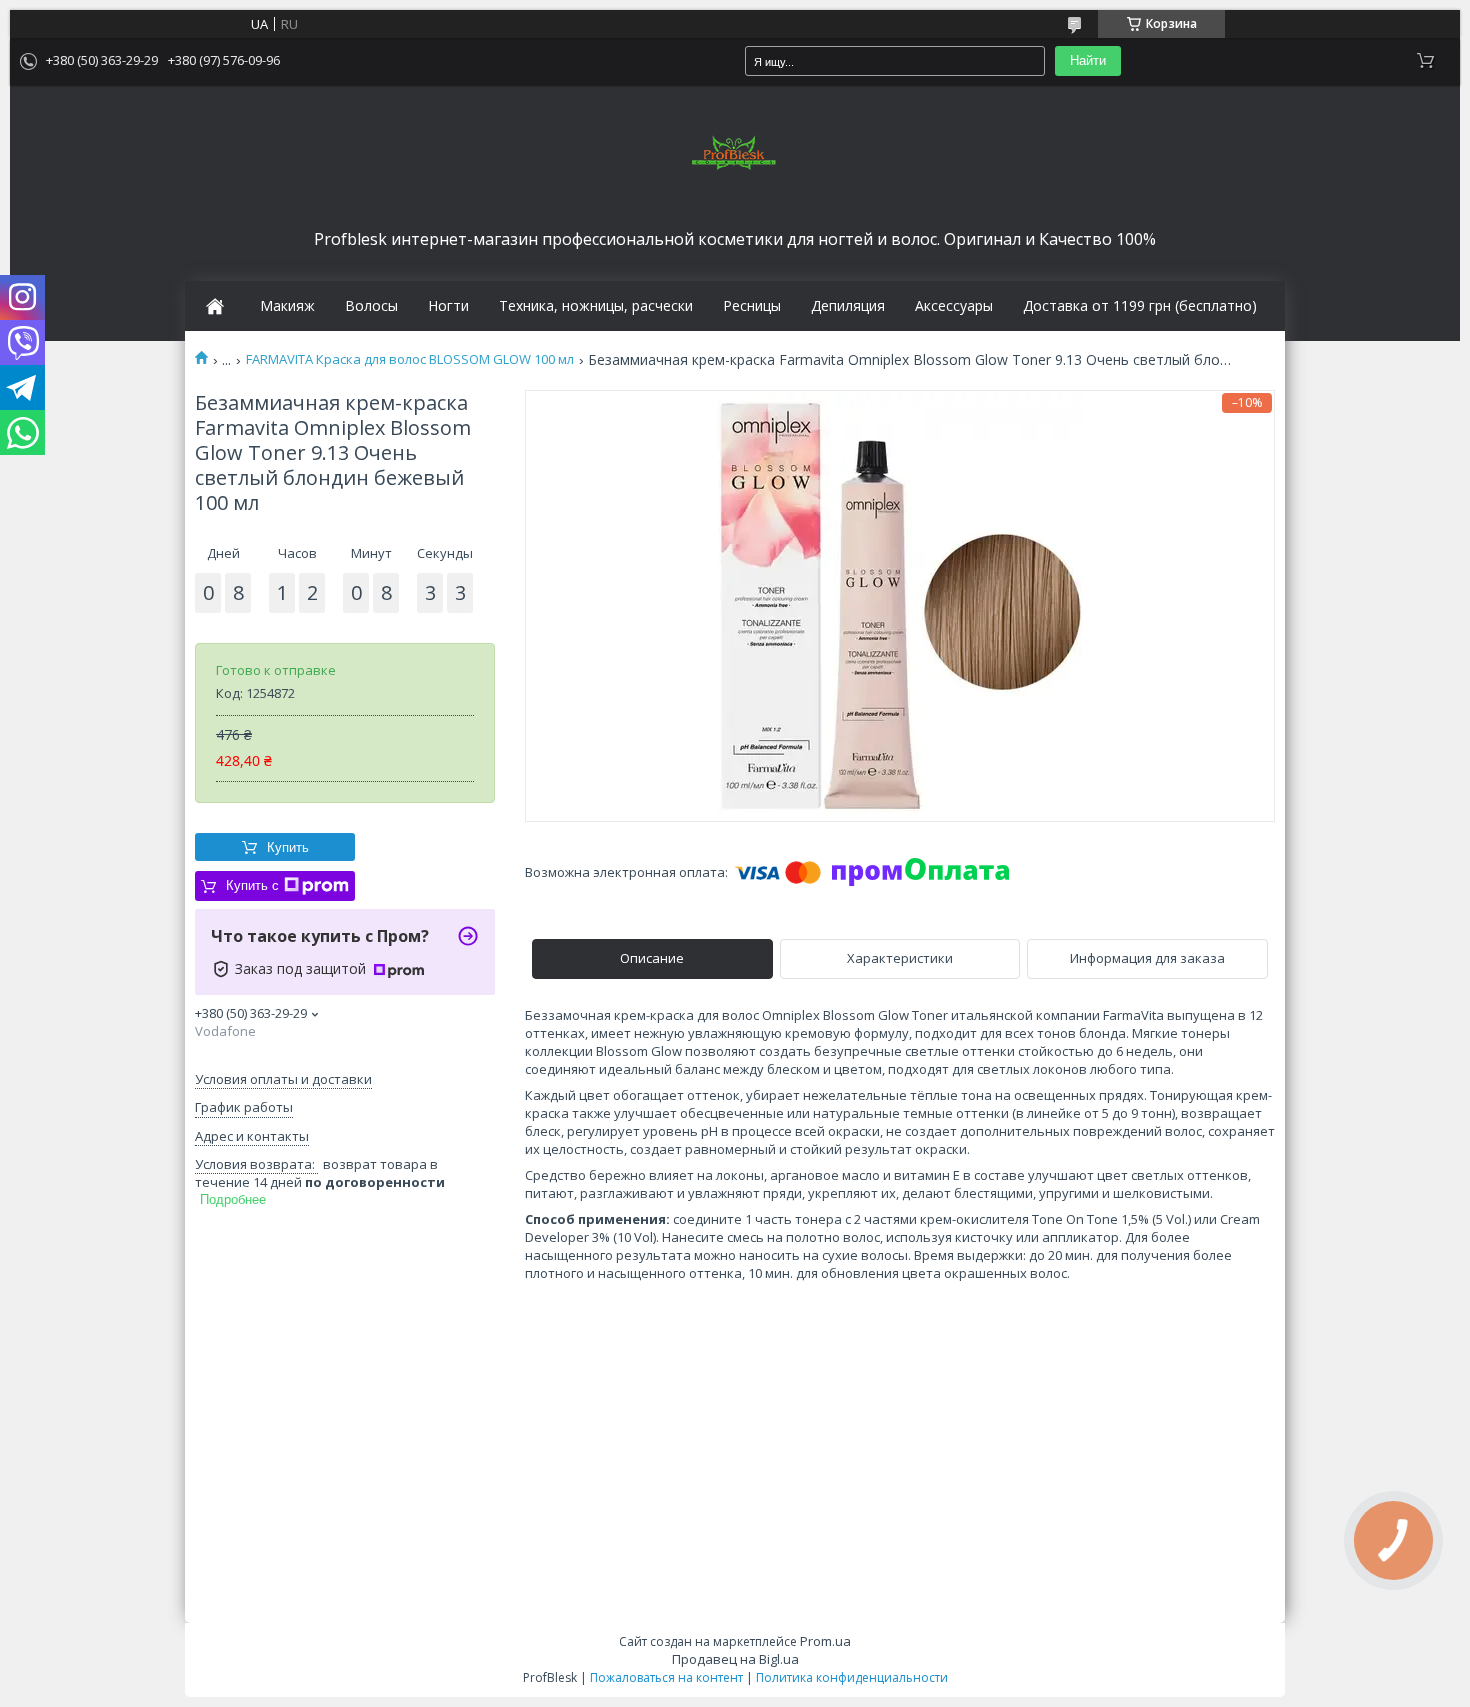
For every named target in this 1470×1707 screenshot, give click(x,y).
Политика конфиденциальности (852, 1677)
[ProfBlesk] (735, 154)
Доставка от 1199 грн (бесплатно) (1140, 306)
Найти (1088, 60)
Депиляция (848, 306)
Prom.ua (825, 1641)
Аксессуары (954, 306)
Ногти (448, 306)
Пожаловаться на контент (666, 1677)
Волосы (371, 306)
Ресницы (752, 306)
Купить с (252, 885)
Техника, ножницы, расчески (596, 306)
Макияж (287, 306)
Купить (288, 847)
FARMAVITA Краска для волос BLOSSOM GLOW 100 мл (410, 359)
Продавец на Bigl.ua (735, 1659)
